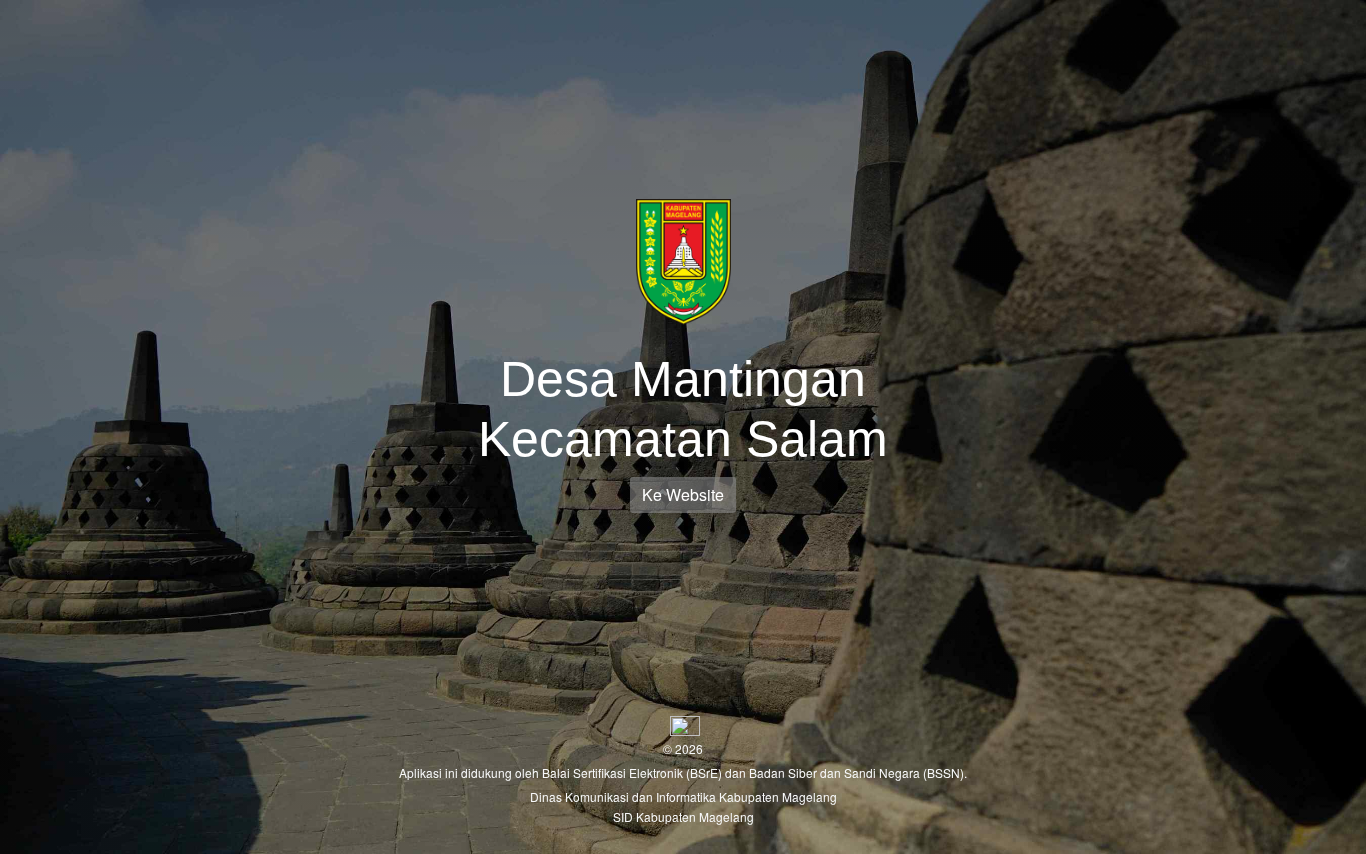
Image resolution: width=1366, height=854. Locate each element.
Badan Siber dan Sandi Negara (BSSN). (858, 772)
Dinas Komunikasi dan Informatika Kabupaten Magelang (683, 796)
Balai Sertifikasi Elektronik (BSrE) (633, 772)
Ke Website (683, 494)
